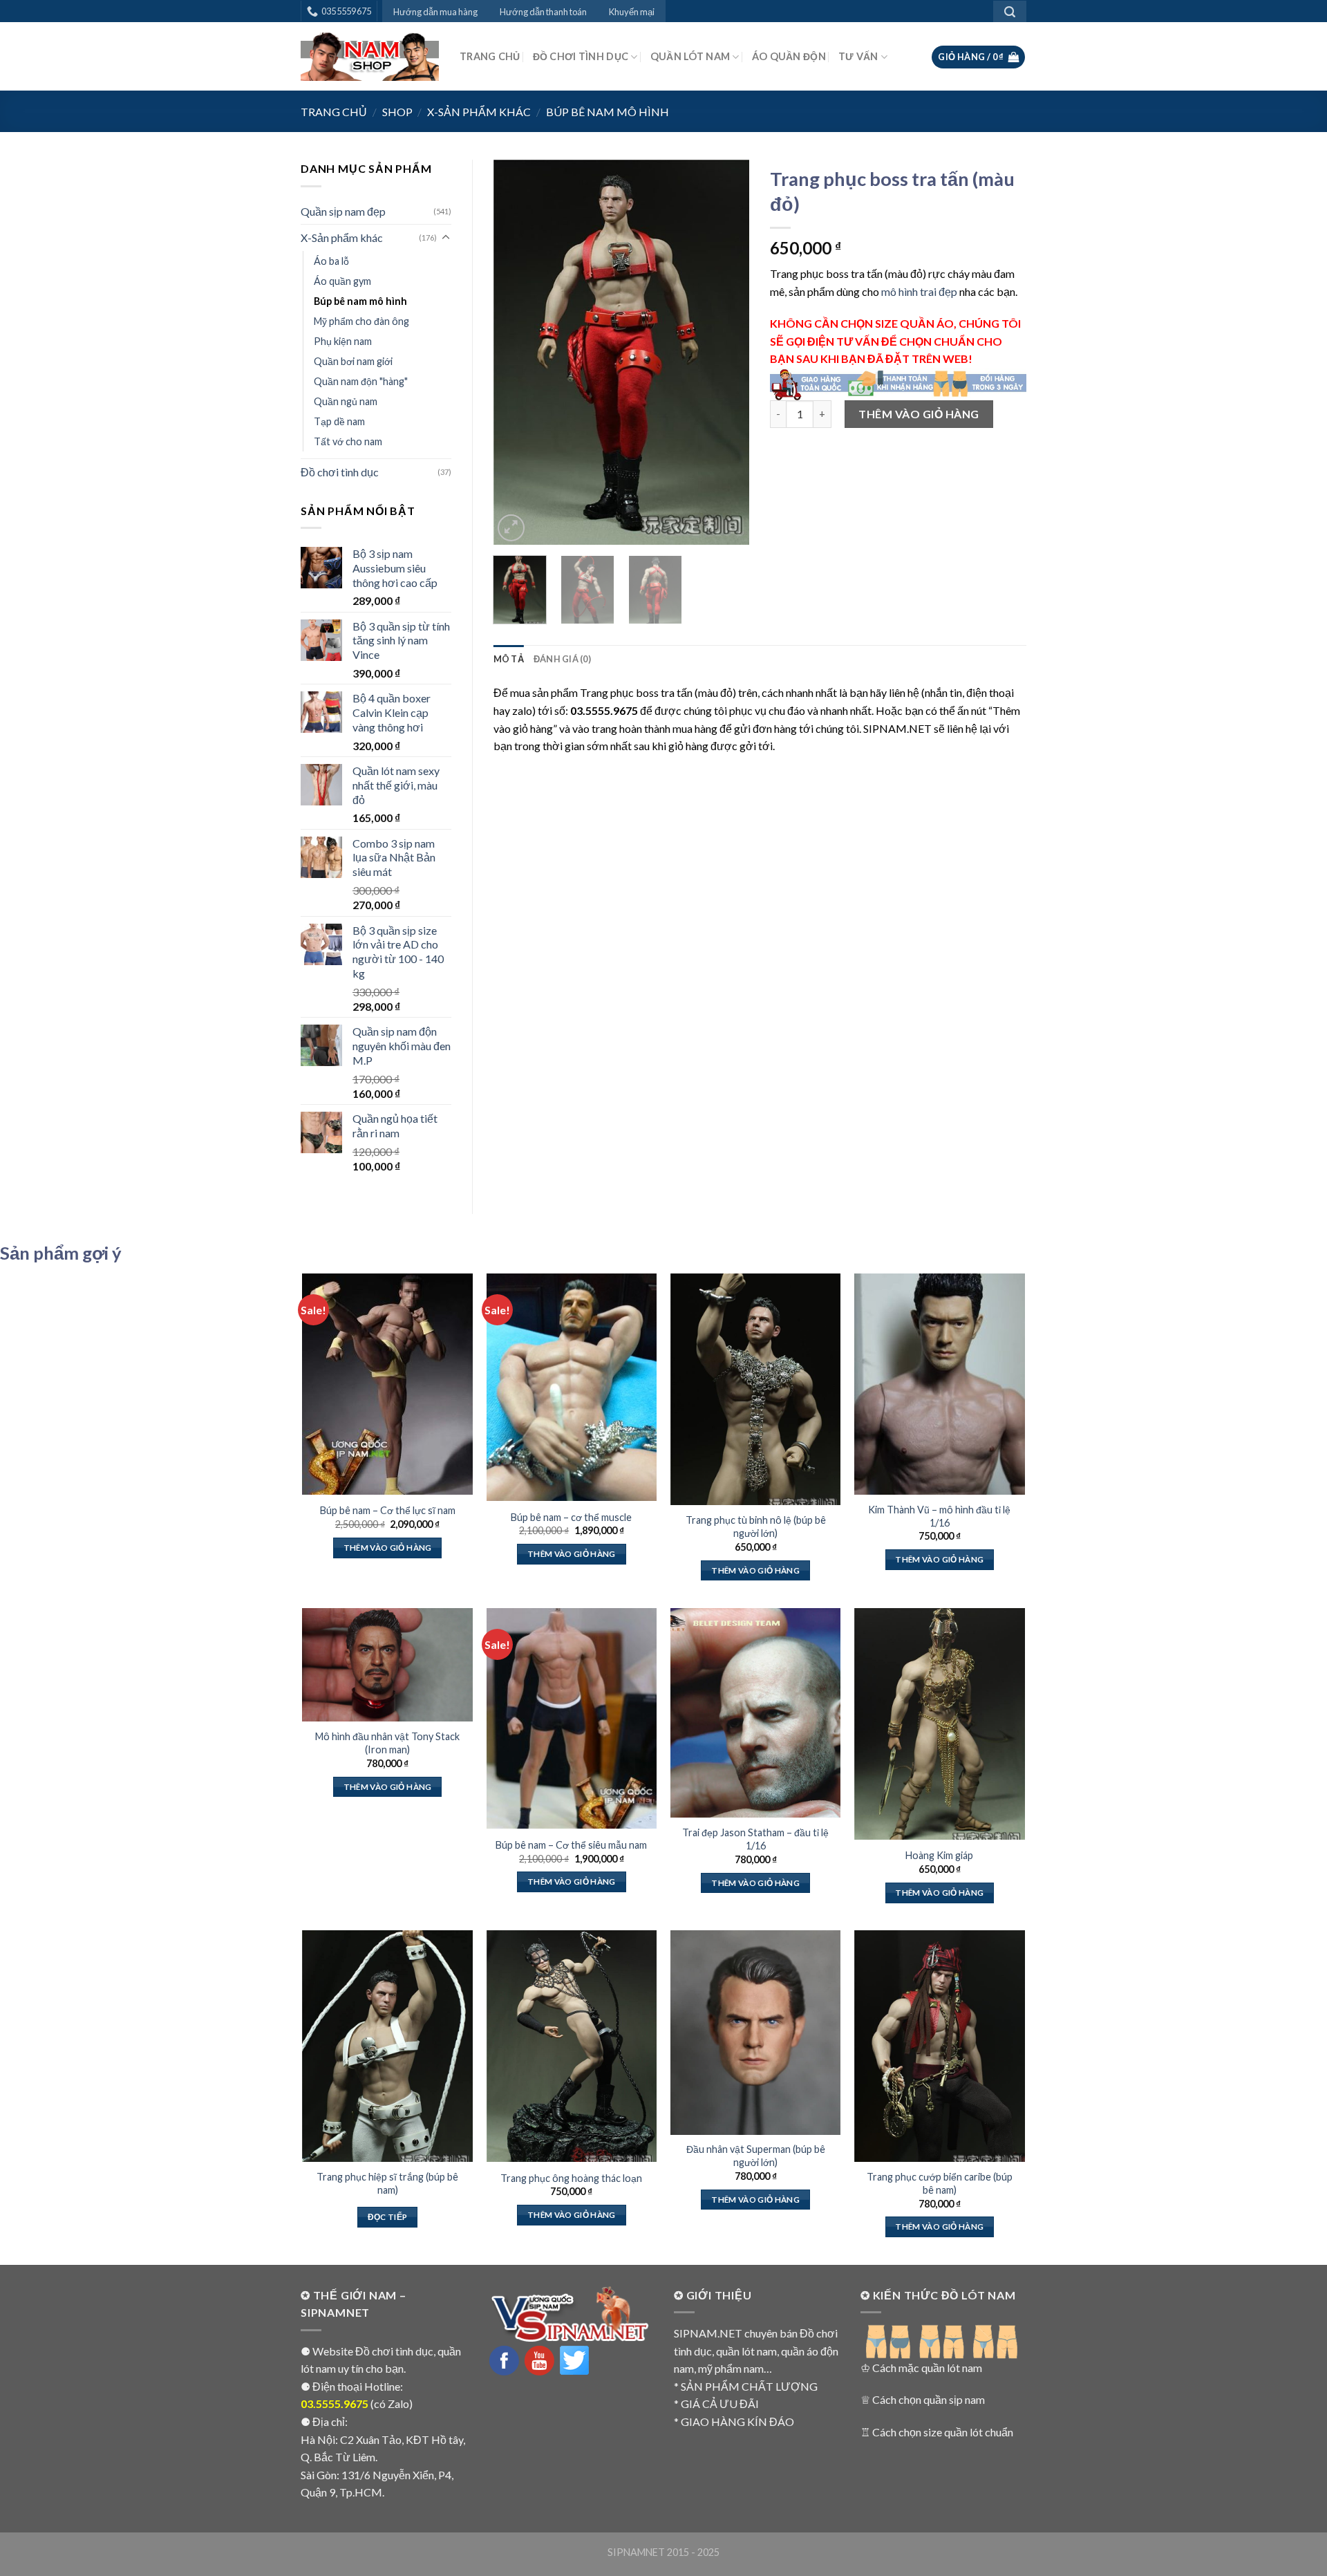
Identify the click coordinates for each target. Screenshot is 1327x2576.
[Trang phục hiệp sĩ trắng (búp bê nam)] (387, 2046)
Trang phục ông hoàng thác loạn (571, 2178)
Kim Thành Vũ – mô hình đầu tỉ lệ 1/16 (939, 1516)
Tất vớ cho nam (348, 441)
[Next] (727, 352)
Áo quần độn (789, 56)
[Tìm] (1010, 11)
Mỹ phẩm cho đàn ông (361, 321)
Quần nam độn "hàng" (361, 381)
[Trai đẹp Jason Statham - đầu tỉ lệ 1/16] (756, 1713)
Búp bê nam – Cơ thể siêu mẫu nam (571, 1845)
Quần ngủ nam (346, 401)
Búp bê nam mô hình (608, 112)
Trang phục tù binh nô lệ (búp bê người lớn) (756, 1527)
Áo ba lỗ (331, 261)
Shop (397, 112)
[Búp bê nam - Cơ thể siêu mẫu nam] (572, 1719)
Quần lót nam (690, 56)
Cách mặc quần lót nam (927, 2368)
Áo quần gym (342, 281)
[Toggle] (446, 238)
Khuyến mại (632, 12)
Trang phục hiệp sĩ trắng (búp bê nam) (387, 2183)
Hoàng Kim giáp (939, 1855)
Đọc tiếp (388, 2217)
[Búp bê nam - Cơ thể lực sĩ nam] (387, 1384)
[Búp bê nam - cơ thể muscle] (572, 1387)
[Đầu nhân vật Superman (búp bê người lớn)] (756, 2032)
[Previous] (516, 352)
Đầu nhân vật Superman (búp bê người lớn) (756, 2156)
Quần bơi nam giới (353, 361)
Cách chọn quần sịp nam (929, 2399)
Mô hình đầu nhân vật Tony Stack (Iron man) (387, 1743)
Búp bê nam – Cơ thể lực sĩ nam (388, 1510)
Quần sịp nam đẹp (343, 211)
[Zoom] (511, 528)
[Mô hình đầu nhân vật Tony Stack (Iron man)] (387, 1665)
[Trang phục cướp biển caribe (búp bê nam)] (940, 2046)
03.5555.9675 (335, 2404)
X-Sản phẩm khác (479, 112)
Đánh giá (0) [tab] (562, 659)
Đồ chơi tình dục (581, 56)
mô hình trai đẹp (919, 291)
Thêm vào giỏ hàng (919, 414)
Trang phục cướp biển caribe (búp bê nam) (940, 2183)
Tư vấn (858, 56)
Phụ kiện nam (343, 341)
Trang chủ (490, 56)
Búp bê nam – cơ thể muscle (571, 1517)
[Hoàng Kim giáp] (940, 1724)
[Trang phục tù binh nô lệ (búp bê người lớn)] (756, 1389)
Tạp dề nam (339, 421)
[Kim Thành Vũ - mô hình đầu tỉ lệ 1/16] (940, 1384)
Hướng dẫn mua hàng (435, 12)
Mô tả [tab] (509, 659)
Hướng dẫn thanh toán (543, 12)
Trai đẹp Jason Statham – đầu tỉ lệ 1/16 (755, 1839)
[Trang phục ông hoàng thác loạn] (572, 2046)
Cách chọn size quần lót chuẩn (943, 2432)
